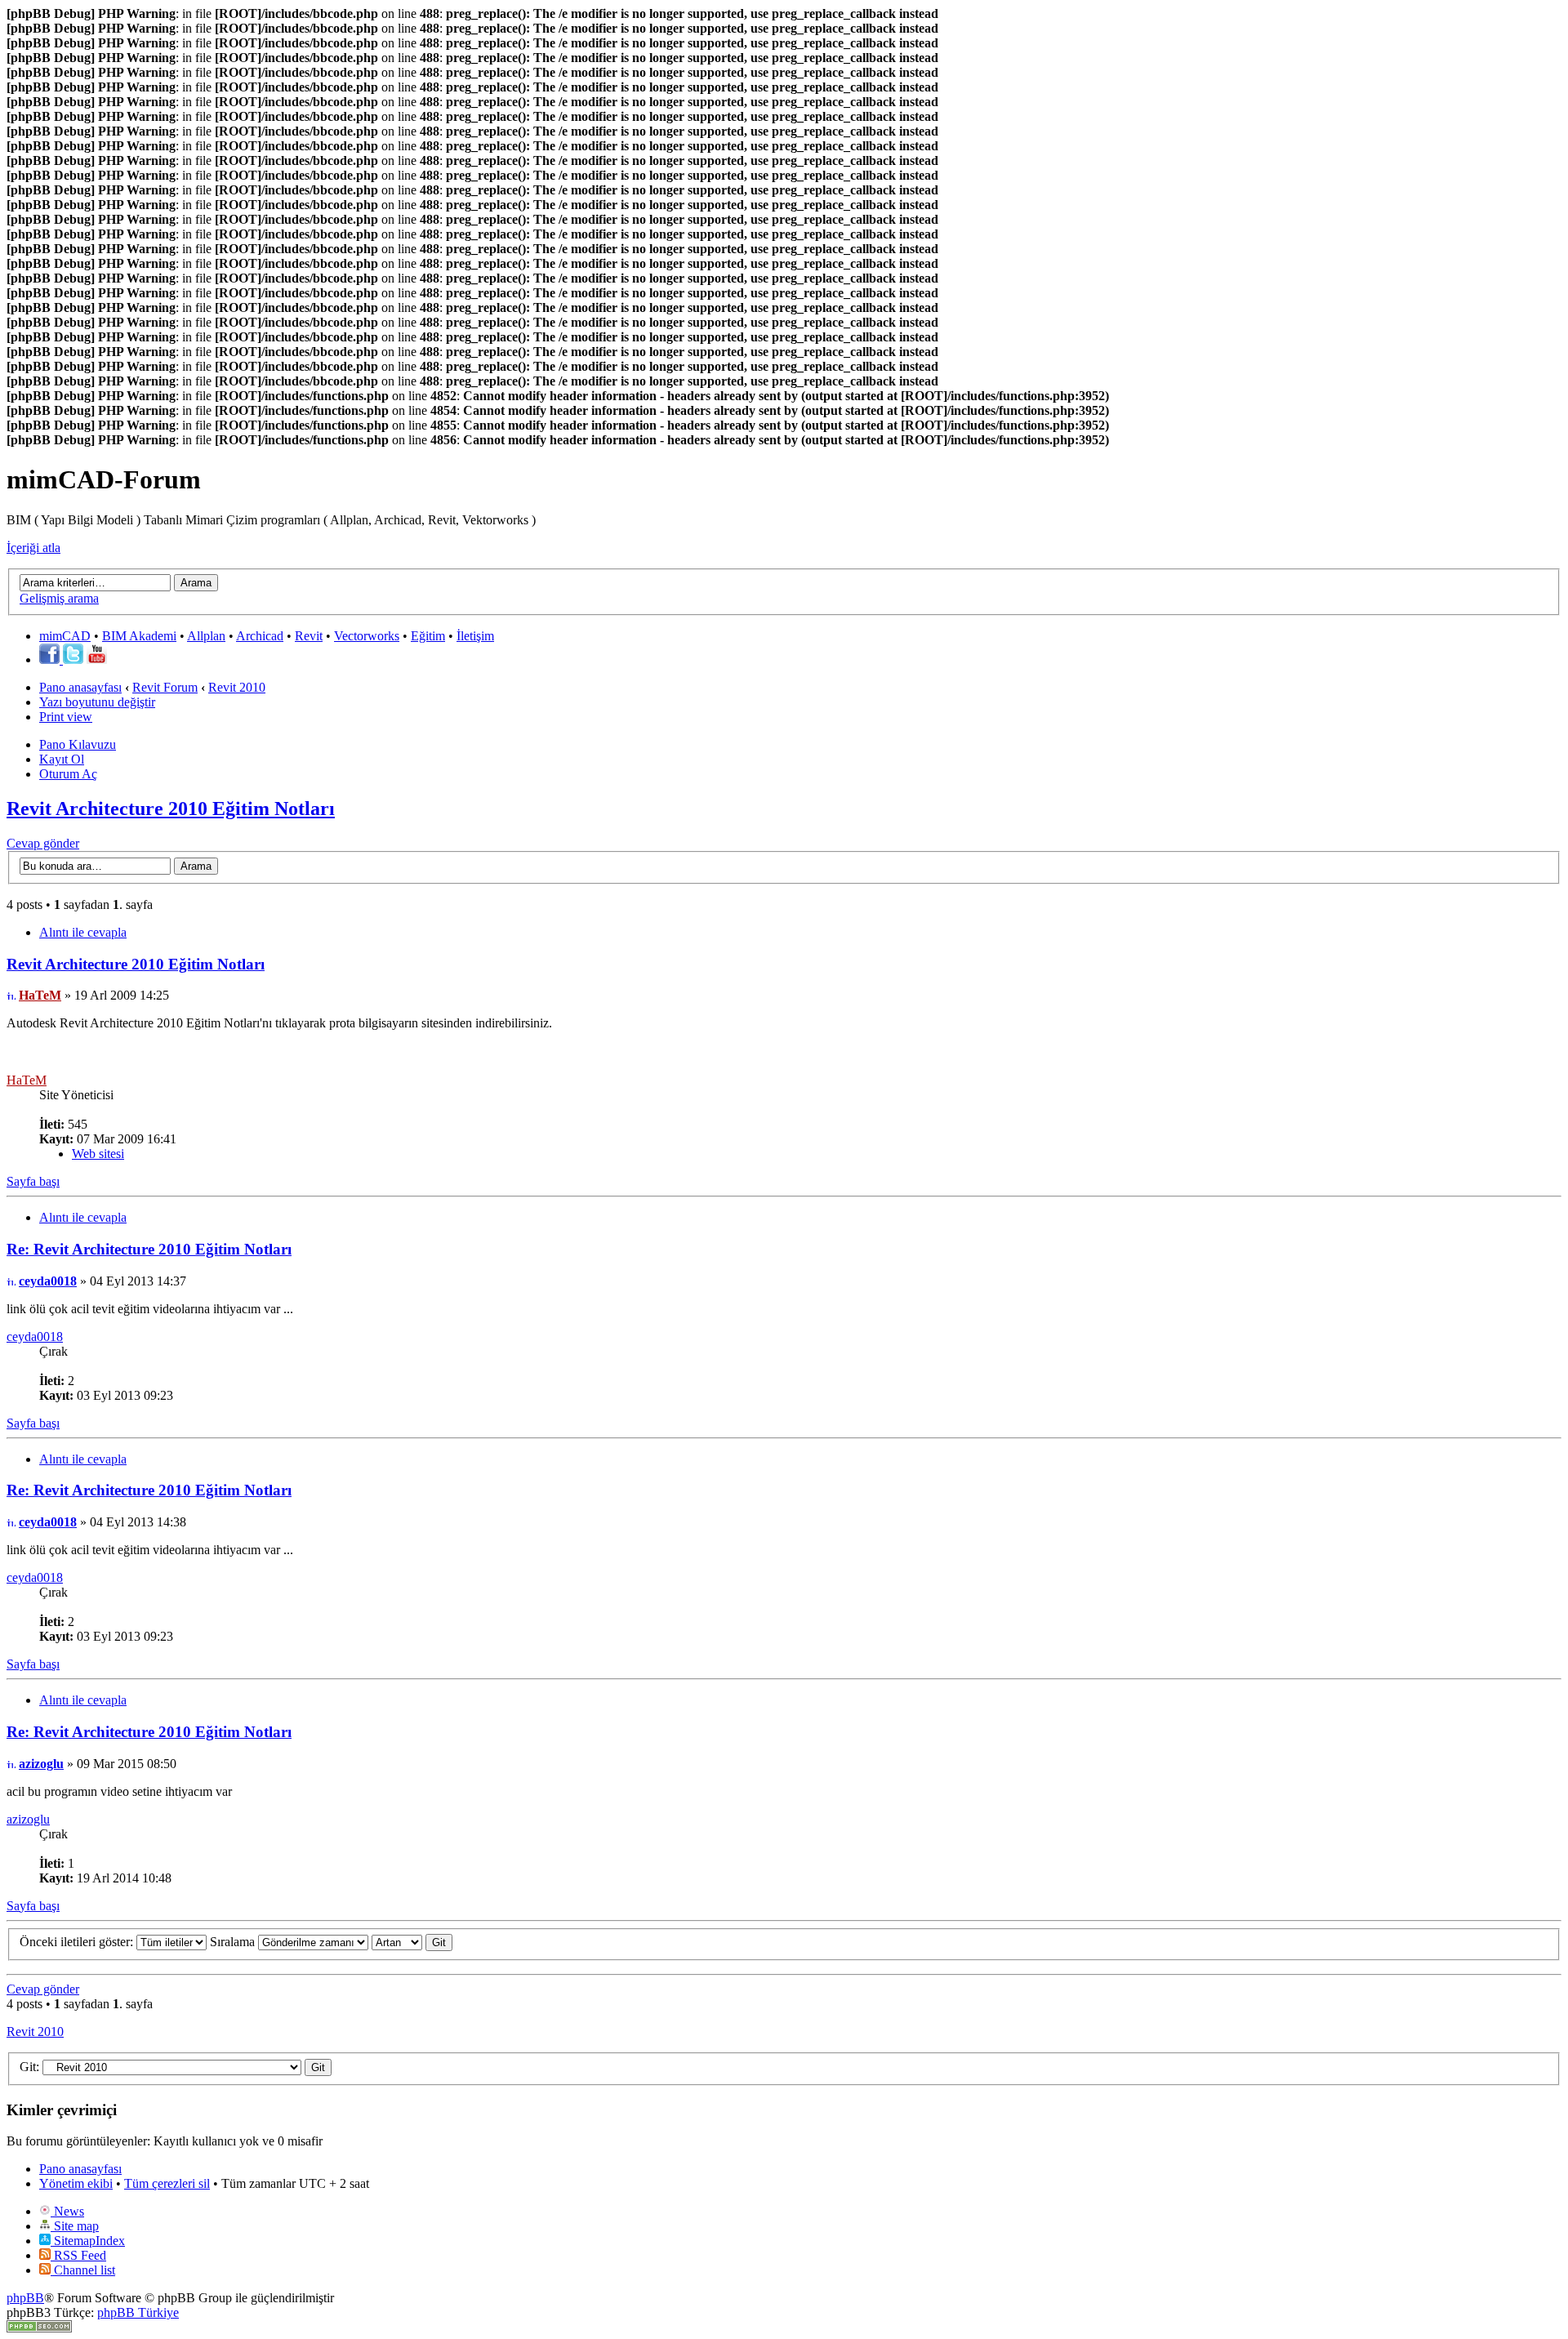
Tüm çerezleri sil (167, 2183)
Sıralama (234, 1942)
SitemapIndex (88, 2241)
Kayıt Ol (62, 759)
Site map (75, 2226)
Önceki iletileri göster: (78, 1942)
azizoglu (41, 1764)
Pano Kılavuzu (78, 744)
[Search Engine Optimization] (39, 2328)
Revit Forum (165, 687)
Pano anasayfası (80, 687)
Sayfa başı (33, 1181)
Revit (309, 636)
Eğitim (428, 636)
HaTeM (40, 995)
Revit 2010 (237, 687)
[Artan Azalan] (412, 1942)
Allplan (206, 636)
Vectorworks (367, 636)
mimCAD (65, 636)
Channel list (83, 2270)
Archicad (260, 636)
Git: (29, 2067)
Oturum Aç (68, 774)
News (67, 2211)
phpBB (25, 2298)
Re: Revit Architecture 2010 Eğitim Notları (149, 1249)
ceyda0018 (48, 1281)
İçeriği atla (33, 548)
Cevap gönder (43, 843)
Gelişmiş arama (59, 598)
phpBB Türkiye (138, 2312)
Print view (66, 717)
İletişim (475, 636)
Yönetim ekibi (76, 2183)
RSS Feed (78, 2255)
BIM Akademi (139, 636)
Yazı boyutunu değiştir (97, 702)
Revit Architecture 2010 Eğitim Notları (171, 809)
